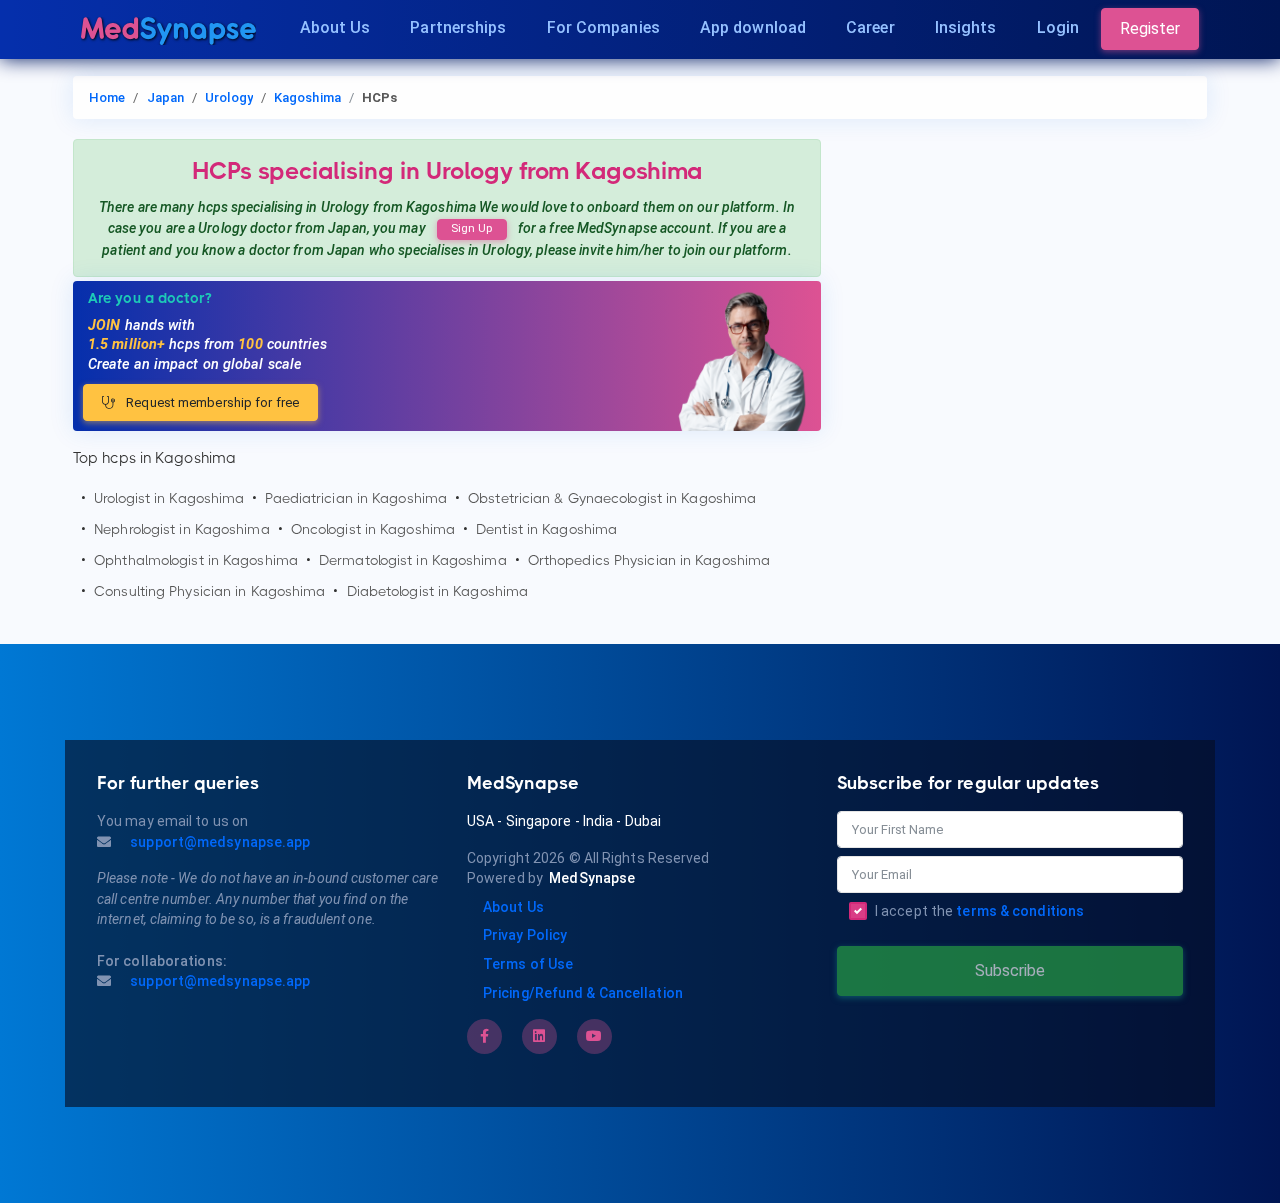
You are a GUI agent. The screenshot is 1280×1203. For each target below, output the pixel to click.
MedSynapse (592, 878)
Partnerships (458, 27)
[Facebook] (484, 1036)
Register (1150, 28)
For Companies (603, 27)
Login (1058, 27)
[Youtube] (594, 1036)
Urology (229, 97)
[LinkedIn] (539, 1036)
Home (107, 97)
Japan (166, 97)
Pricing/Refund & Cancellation (583, 993)
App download (753, 27)
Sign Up (471, 228)
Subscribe (1010, 970)
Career (870, 27)
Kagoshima (307, 97)
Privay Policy (525, 935)
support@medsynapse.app (218, 842)
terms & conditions (1020, 911)
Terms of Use (528, 964)
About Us (335, 27)
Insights (966, 27)
